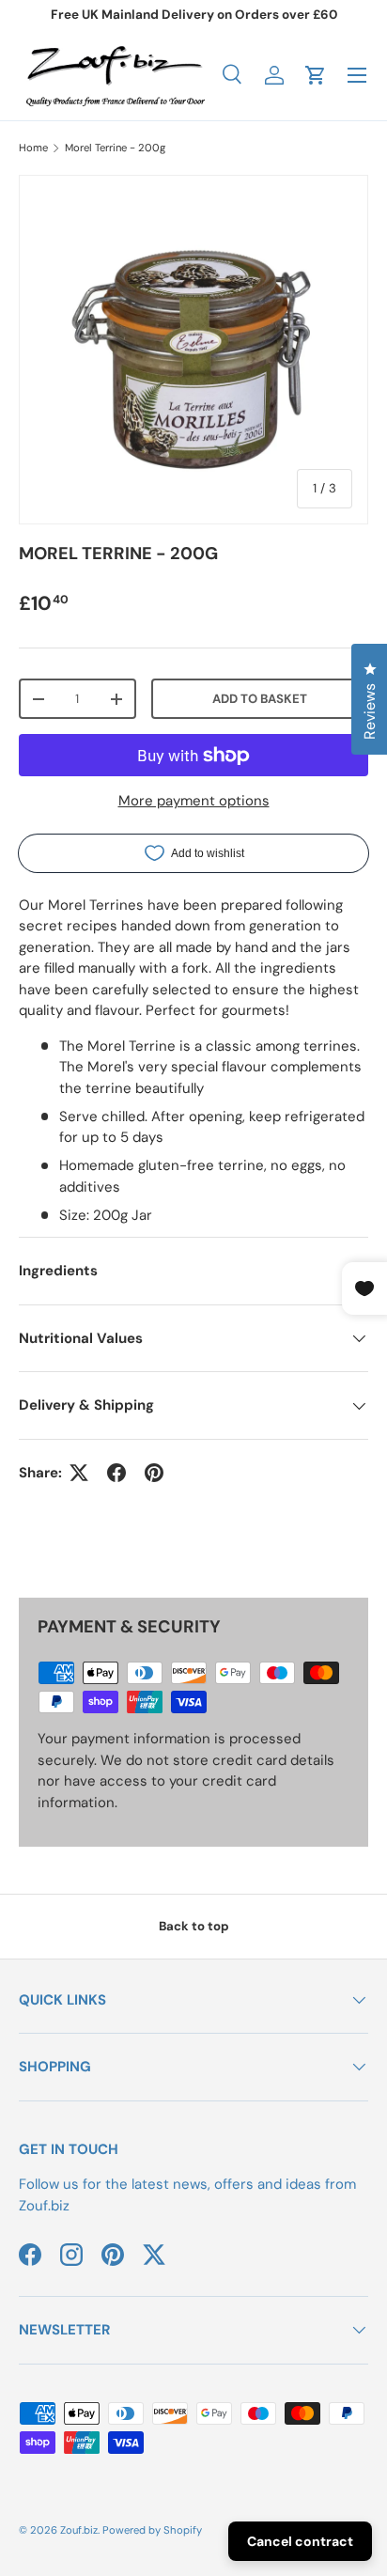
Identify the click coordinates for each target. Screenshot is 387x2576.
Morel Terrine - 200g (115, 148)
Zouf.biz (79, 2530)
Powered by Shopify (152, 2530)
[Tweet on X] (79, 1473)
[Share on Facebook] (116, 1473)
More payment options (194, 801)
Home (33, 148)
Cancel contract (300, 2541)
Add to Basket (260, 699)
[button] (316, 75)
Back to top (194, 1926)
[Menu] (357, 75)
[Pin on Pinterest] (154, 1473)
